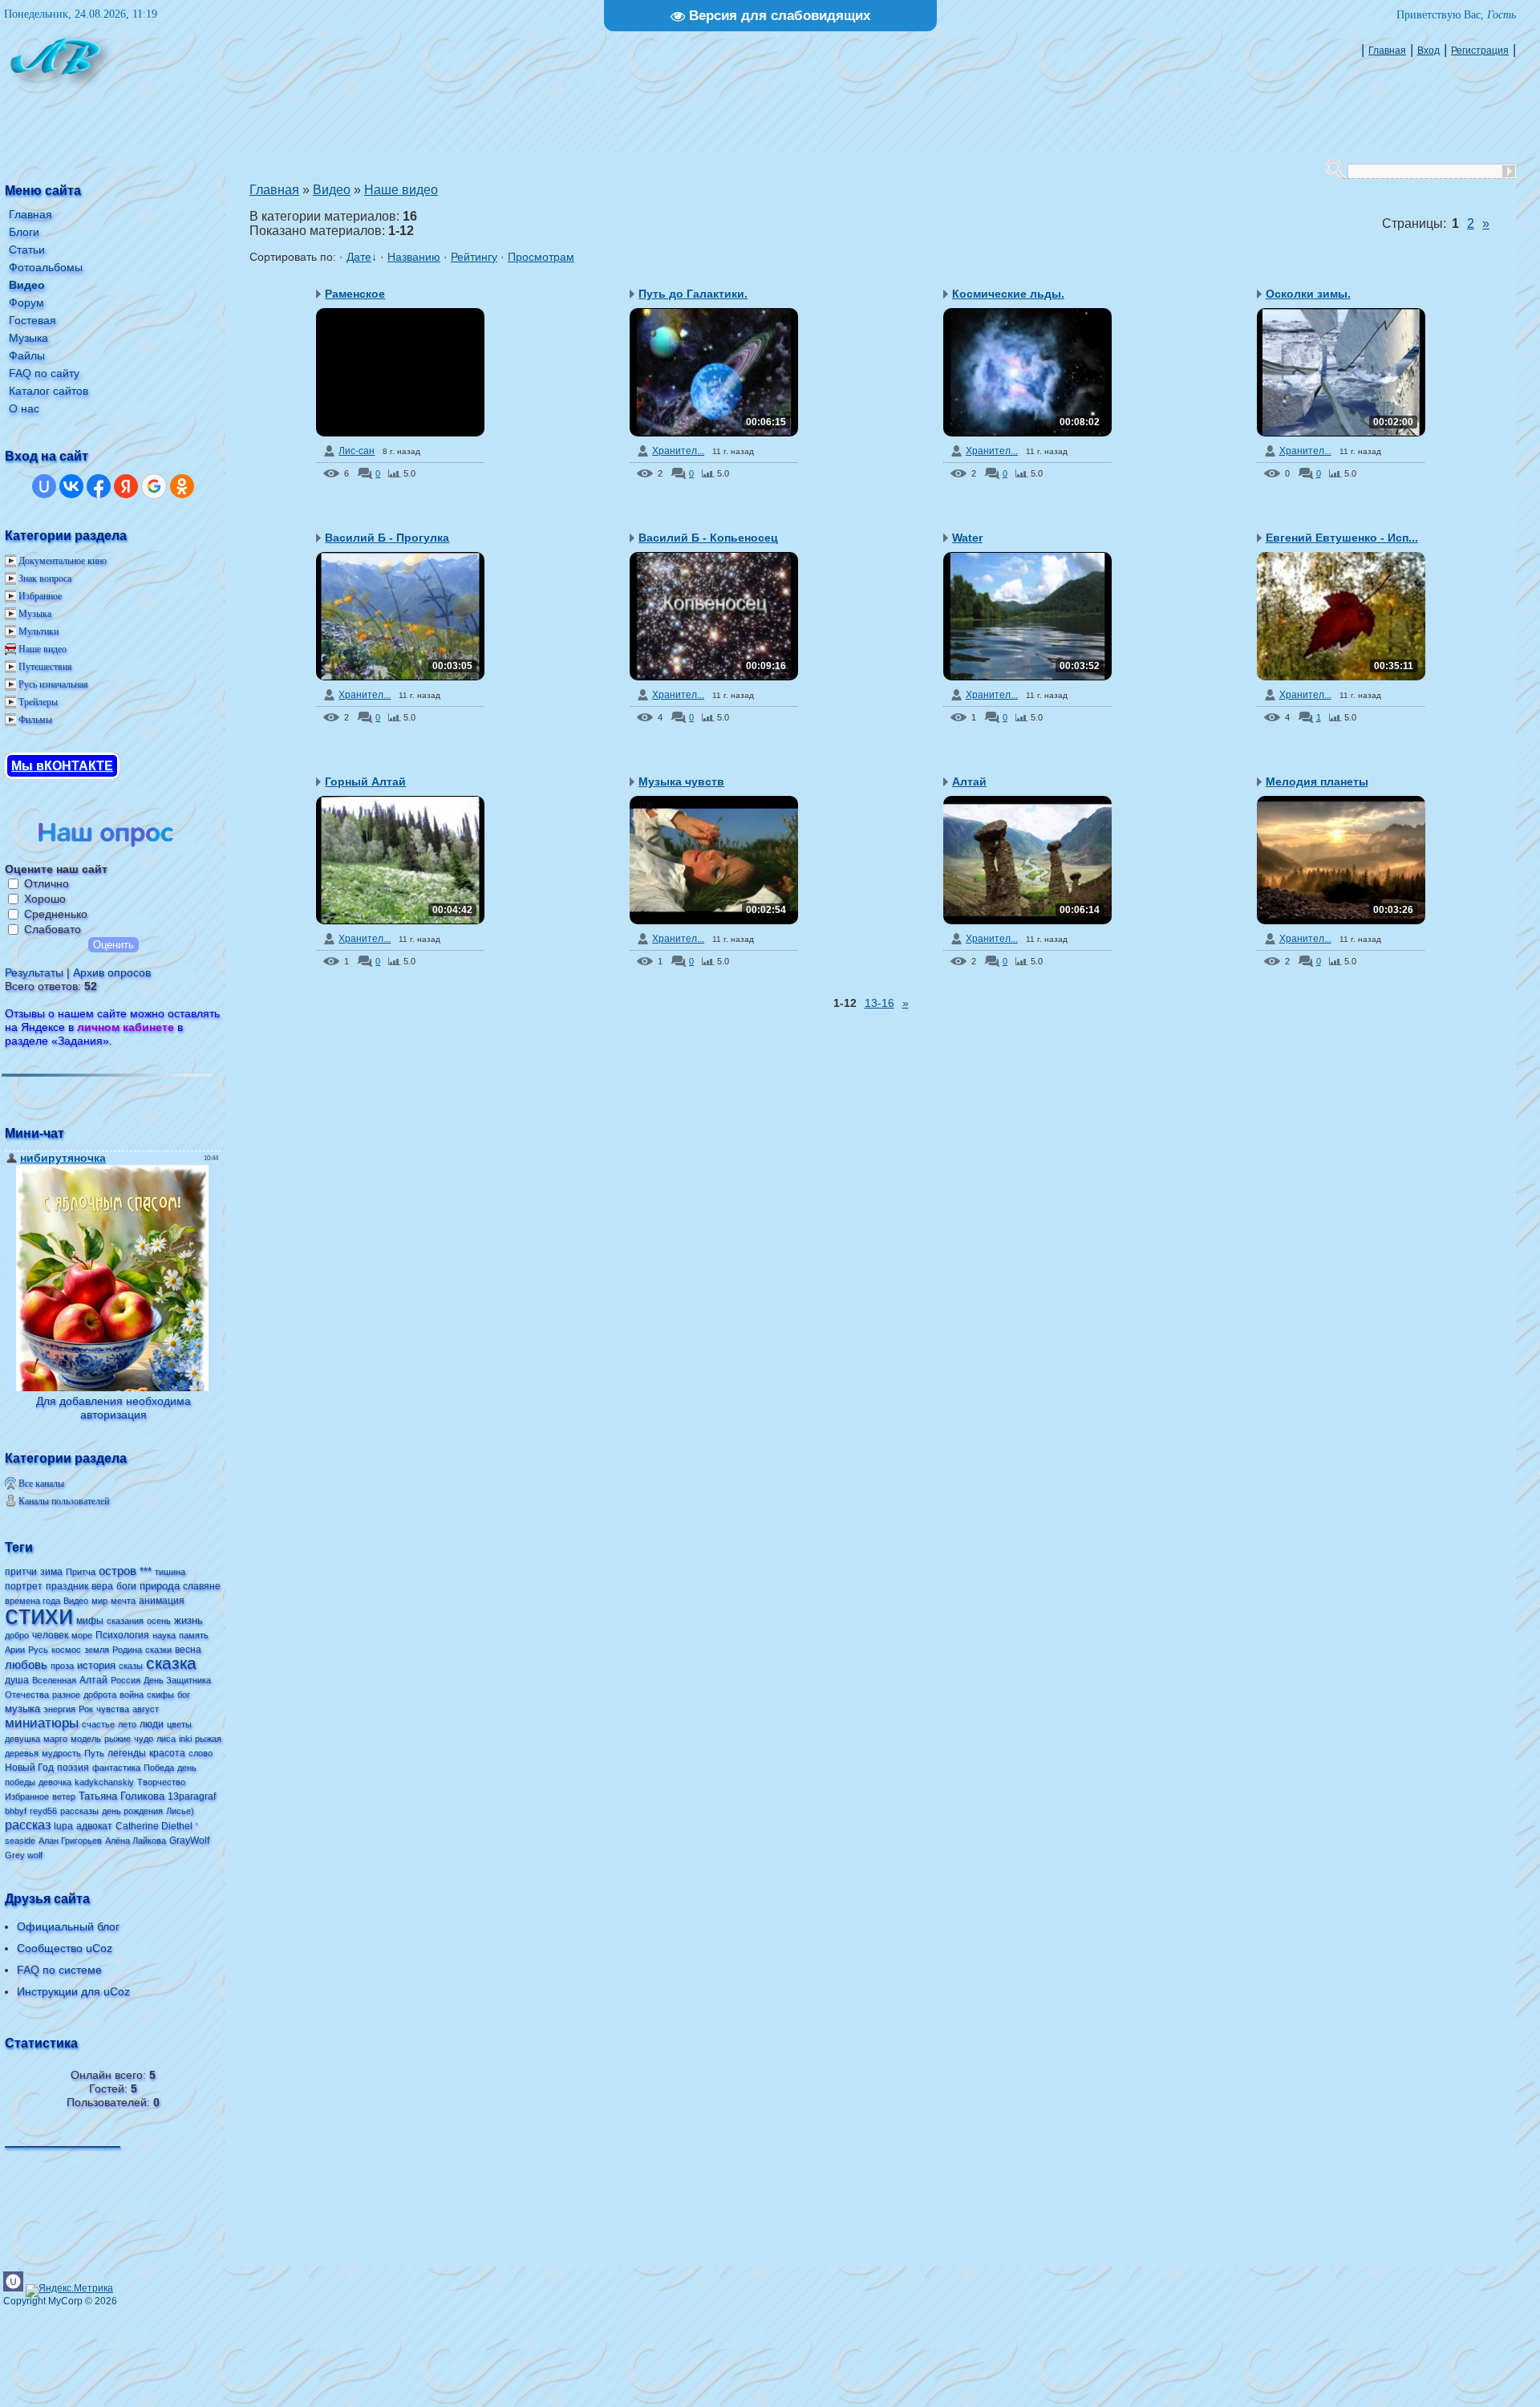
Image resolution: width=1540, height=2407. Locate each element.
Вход (1429, 51)
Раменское (355, 294)
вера (102, 1586)
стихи (39, 1615)
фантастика (116, 1768)
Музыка (35, 614)
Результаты (34, 972)
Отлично (47, 883)
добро (17, 1635)
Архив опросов (112, 972)
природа (160, 1586)
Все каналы (41, 1484)
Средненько (56, 914)
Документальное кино (63, 561)
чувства (113, 1709)
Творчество (161, 1782)
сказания (125, 1621)
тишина (170, 1572)
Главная (1387, 51)
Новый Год (29, 1768)
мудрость (61, 1753)
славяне (202, 1586)
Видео (76, 1601)
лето (127, 1724)
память (194, 1635)
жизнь (188, 1620)
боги (126, 1586)
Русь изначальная (53, 684)
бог (184, 1695)
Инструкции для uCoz (73, 1991)
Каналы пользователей (64, 1501)
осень (159, 1621)
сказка (171, 1663)
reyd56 (43, 1811)
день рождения (132, 1811)
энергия (59, 1709)
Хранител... (678, 451)
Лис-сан (357, 451)
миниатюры (42, 1723)
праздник (67, 1586)
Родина (127, 1650)
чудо (144, 1739)
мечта (123, 1601)
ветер (64, 1796)
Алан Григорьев (70, 1841)
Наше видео (43, 649)
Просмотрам (541, 257)
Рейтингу (474, 257)
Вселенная (54, 1680)
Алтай (93, 1680)
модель (86, 1739)
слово (201, 1753)
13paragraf (192, 1796)
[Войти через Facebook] (99, 486)
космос (66, 1650)
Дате (359, 257)
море (82, 1635)
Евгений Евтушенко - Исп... (1342, 538)
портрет (24, 1586)
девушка (22, 1739)
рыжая (208, 1739)
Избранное (40, 596)
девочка (55, 1782)
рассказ (28, 1825)
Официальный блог (68, 1926)
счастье (98, 1724)
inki (185, 1739)
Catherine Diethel (154, 1826)
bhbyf (16, 1811)
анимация (162, 1601)
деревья (22, 1753)
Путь (94, 1753)
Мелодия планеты (1317, 781)
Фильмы (35, 720)
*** (146, 1571)
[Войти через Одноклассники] (182, 486)
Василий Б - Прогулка (387, 538)
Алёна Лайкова (136, 1841)
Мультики (38, 631)
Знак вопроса (45, 578)
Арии (15, 1650)
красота (167, 1753)
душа (17, 1680)
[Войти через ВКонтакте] (71, 486)
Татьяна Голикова (122, 1796)
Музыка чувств (681, 781)
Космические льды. (1008, 294)
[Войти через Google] (154, 486)
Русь (38, 1650)
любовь (26, 1665)
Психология (122, 1635)
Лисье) (180, 1811)
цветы (179, 1724)
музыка (22, 1709)
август (146, 1709)
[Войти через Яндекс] (126, 486)
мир (99, 1601)
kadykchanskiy (104, 1782)
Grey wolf (24, 1855)
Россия (126, 1680)
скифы (160, 1695)
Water (967, 538)
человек (50, 1635)
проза (62, 1666)
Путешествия (45, 667)
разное (66, 1695)
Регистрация (1480, 51)
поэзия (73, 1768)
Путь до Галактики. (693, 294)
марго (55, 1739)
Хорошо (45, 899)
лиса (166, 1739)
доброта (100, 1695)
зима (51, 1572)
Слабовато (53, 929)
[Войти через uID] (44, 486)
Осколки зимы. (1308, 294)
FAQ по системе (59, 1970)
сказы (131, 1666)
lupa (63, 1826)
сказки (158, 1650)
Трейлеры (38, 702)
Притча (81, 1572)
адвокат (94, 1826)
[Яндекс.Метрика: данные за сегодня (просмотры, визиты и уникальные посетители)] (69, 2291)
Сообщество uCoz (65, 1948)
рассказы (79, 1811)
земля (97, 1650)
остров (118, 1571)
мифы (90, 1621)
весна (188, 1650)
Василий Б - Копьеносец (708, 538)
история (96, 1665)
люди (152, 1724)
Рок (86, 1709)
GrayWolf (189, 1841)
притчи (21, 1572)
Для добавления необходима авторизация (113, 1408)
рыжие (118, 1739)
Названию (414, 257)
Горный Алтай (365, 781)
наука (164, 1635)
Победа (159, 1768)
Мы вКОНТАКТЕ (62, 766)
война (132, 1695)
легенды (127, 1753)
